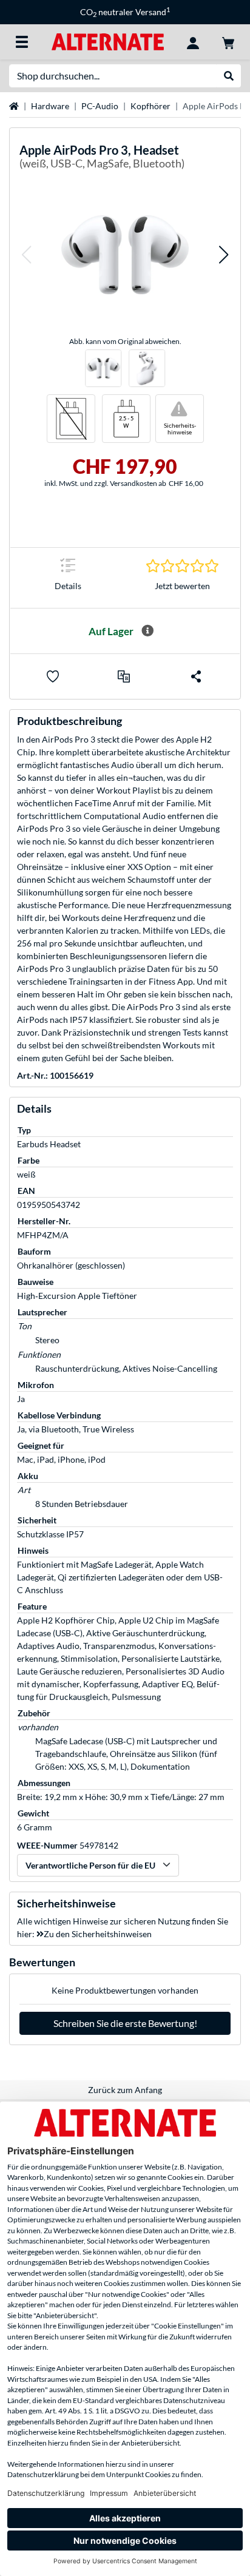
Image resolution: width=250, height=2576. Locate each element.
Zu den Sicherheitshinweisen (98, 1934)
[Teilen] (196, 676)
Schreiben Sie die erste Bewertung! (125, 2023)
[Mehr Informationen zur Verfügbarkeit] (147, 631)
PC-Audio (100, 106)
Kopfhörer (150, 106)
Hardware (50, 106)
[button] (26, 255)
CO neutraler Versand (125, 12)
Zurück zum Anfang (125, 2090)
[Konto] (193, 42)
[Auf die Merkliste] (53, 676)
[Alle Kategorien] (22, 42)
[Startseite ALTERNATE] (108, 41)
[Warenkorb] (228, 42)
